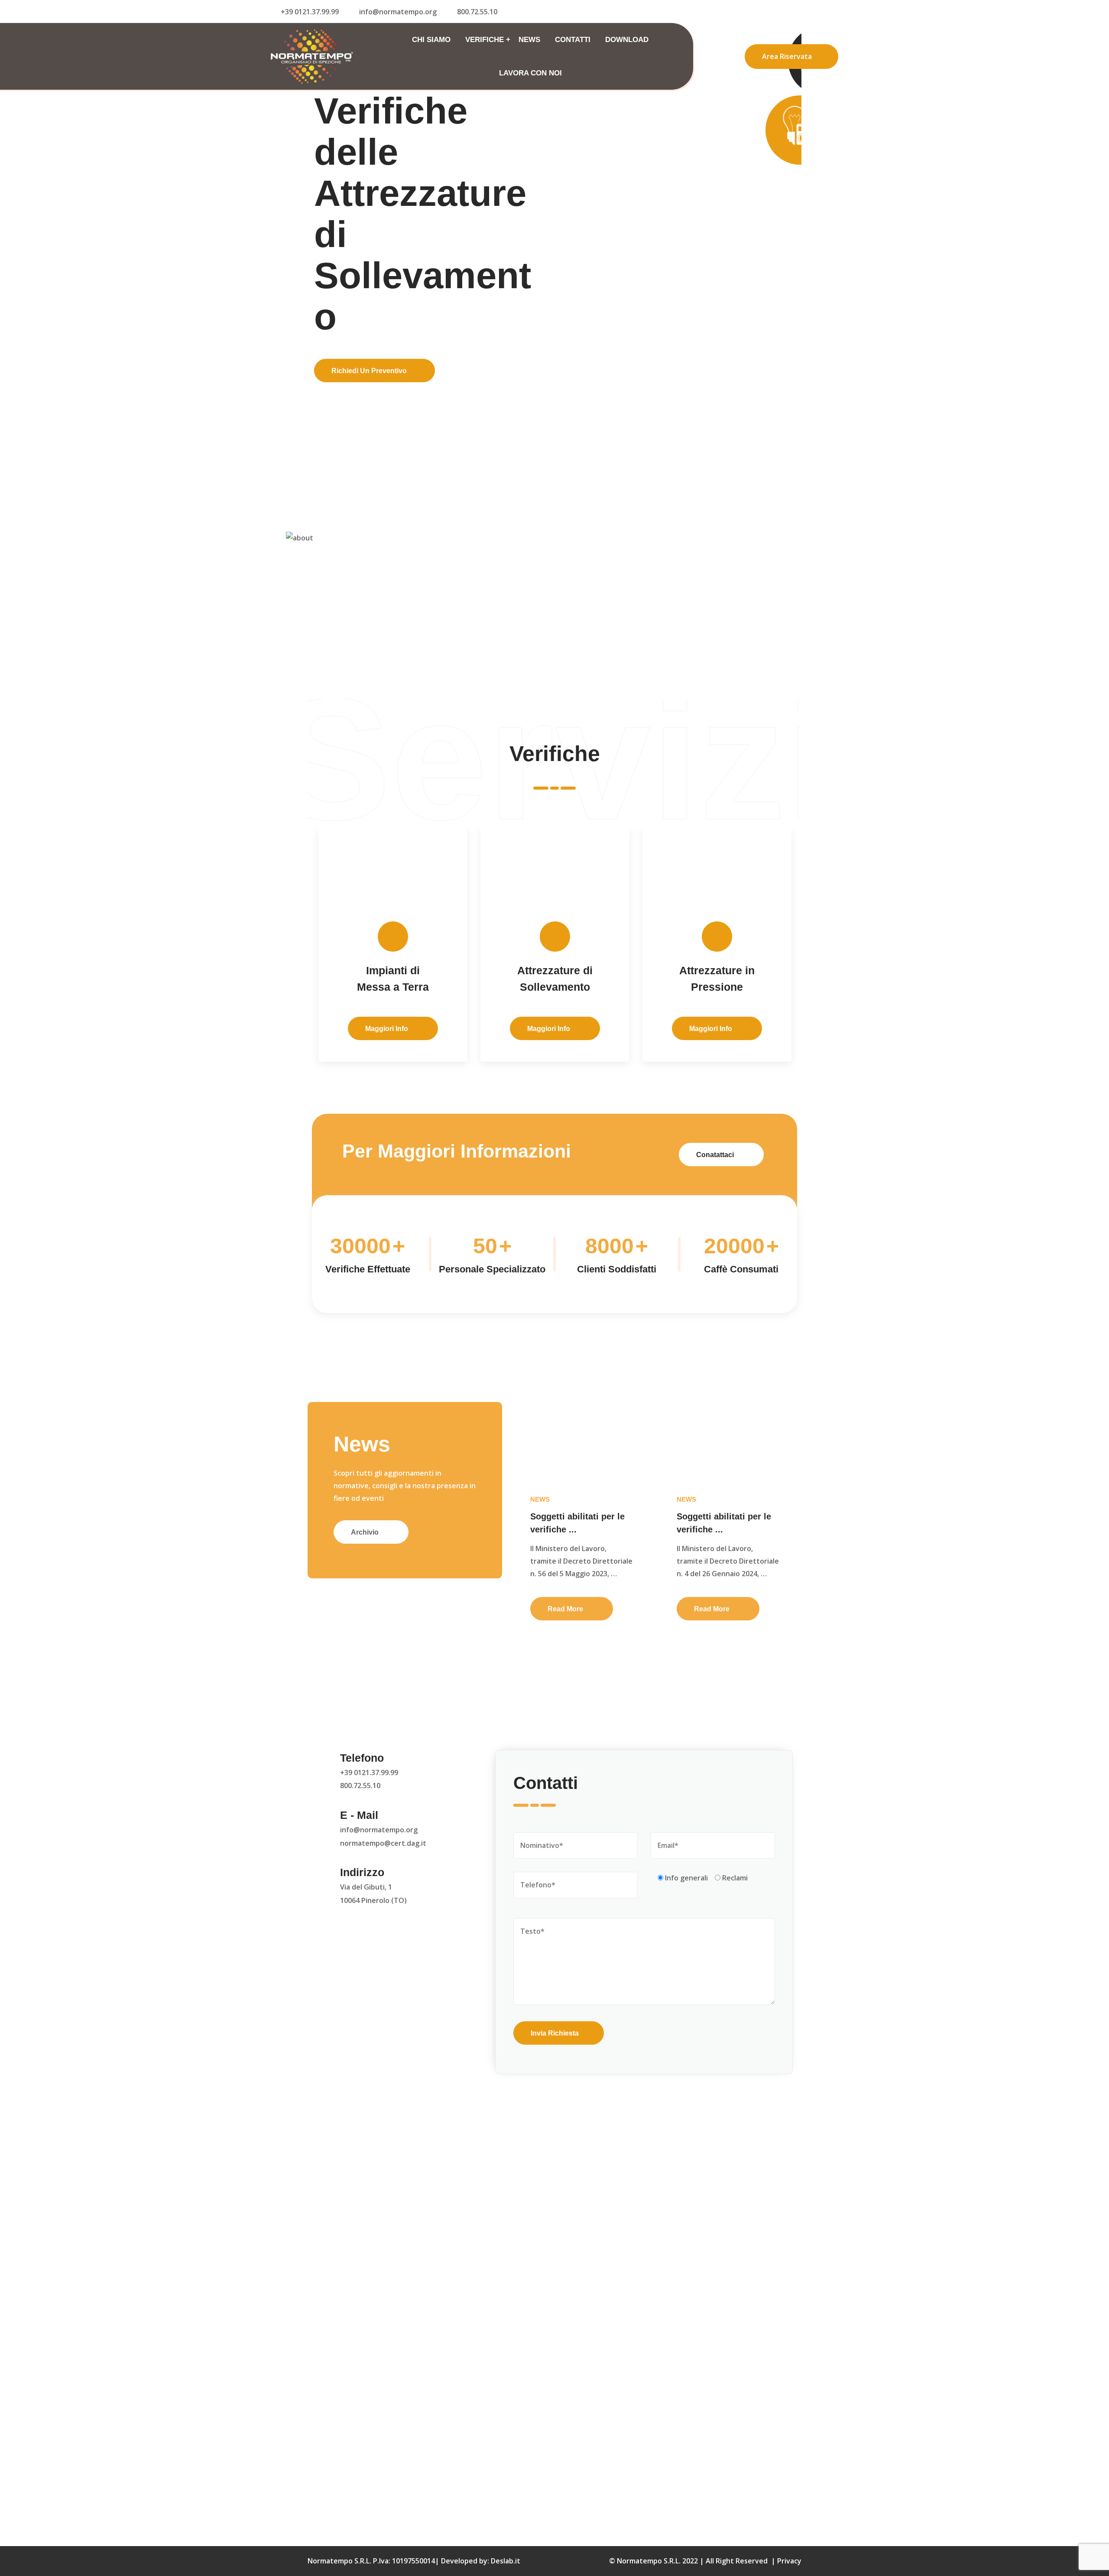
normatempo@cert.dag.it (383, 1843)
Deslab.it (506, 2561)
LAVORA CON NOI (530, 73)
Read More (566, 1609)
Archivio (366, 1532)
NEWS (529, 40)
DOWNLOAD (627, 40)
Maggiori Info (550, 1029)
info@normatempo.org (398, 12)
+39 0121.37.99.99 (369, 1773)
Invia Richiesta (555, 2033)
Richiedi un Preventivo (369, 353)
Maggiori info (388, 1029)
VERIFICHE (485, 40)
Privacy (789, 2561)
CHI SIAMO (431, 40)
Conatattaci (716, 1155)
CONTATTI (573, 40)
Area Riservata (787, 56)
